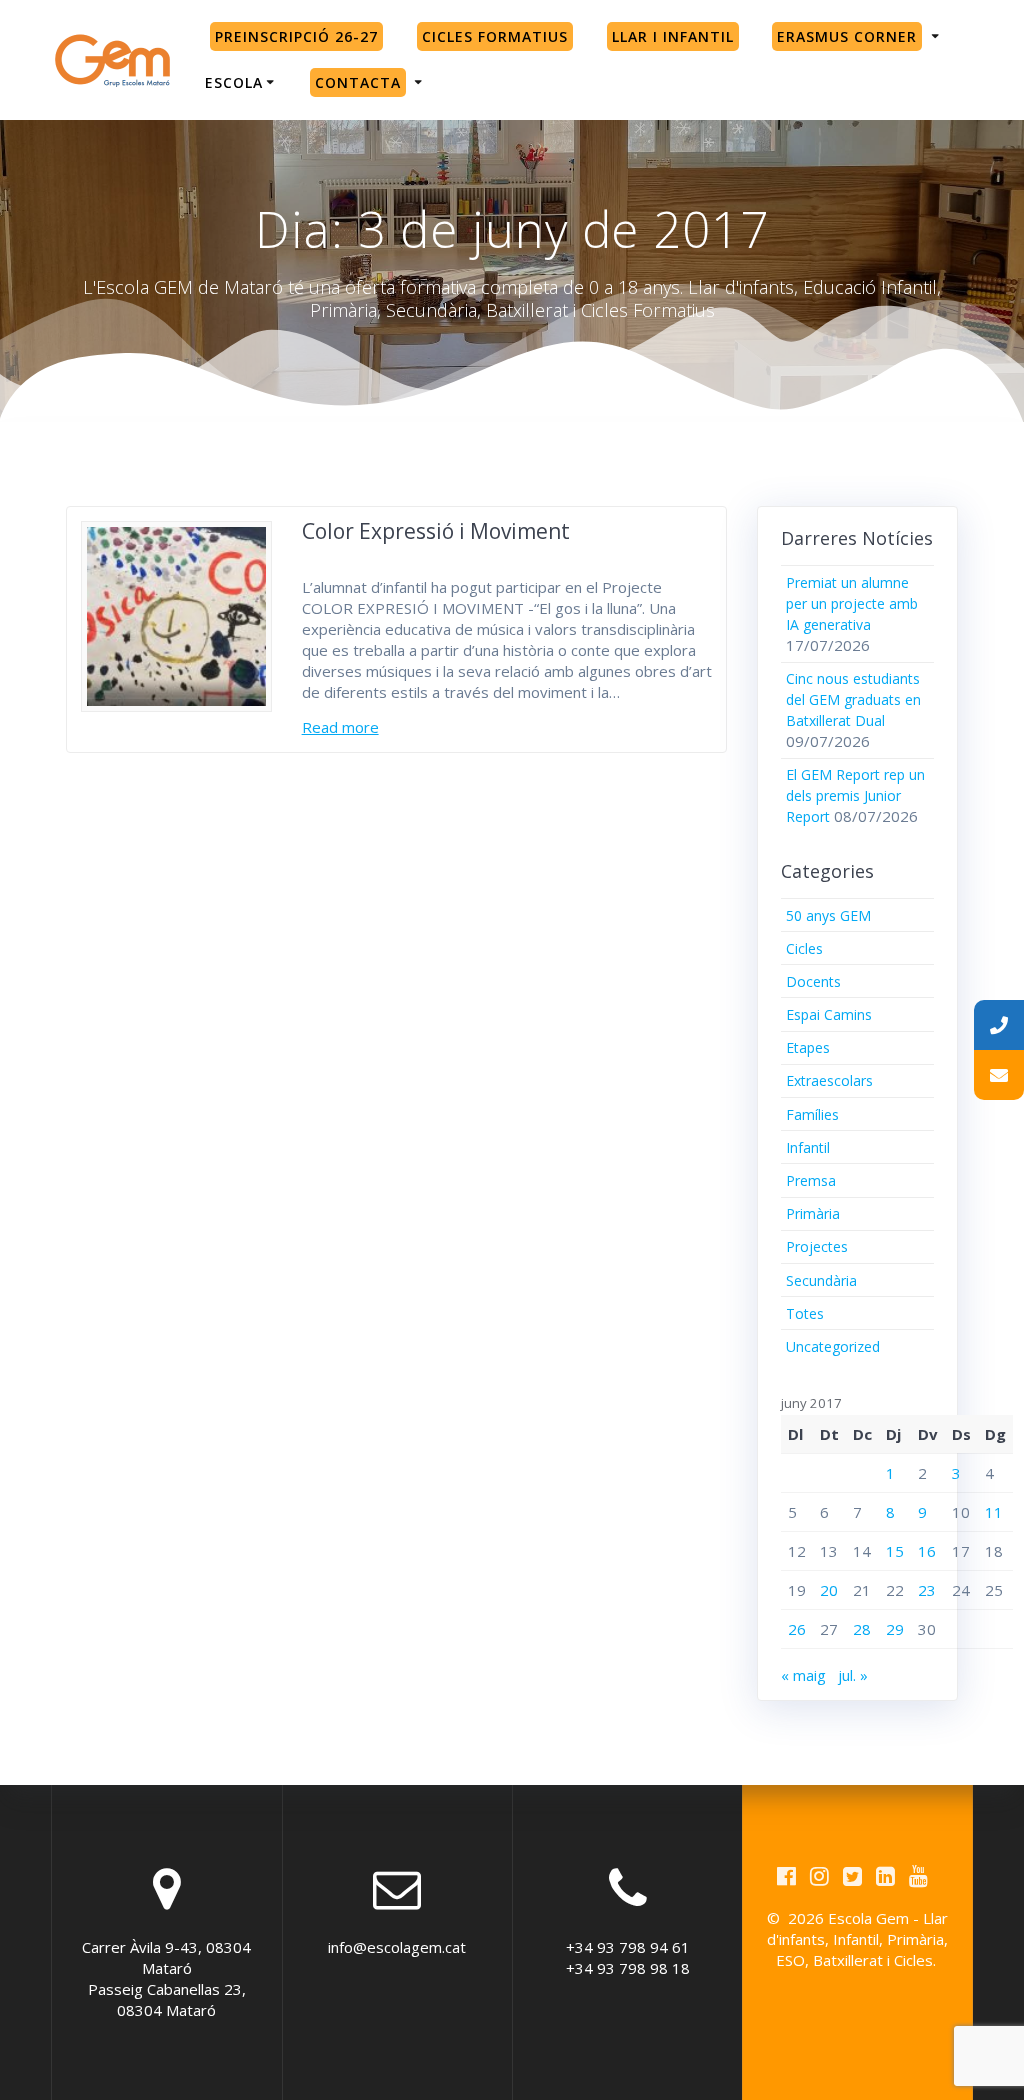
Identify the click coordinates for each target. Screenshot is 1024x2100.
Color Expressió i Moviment (436, 531)
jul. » (853, 1675)
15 (895, 1551)
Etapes (808, 1047)
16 (927, 1551)
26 (797, 1629)
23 (927, 1590)
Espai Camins (829, 1014)
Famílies (812, 1114)
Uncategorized (833, 1346)
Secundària (821, 1280)
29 (895, 1629)
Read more (340, 727)
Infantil (808, 1147)
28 (862, 1629)
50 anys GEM (828, 915)
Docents (813, 981)
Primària (813, 1213)
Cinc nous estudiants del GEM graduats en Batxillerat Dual (853, 699)
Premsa (811, 1180)
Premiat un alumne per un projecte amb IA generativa (852, 603)
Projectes (817, 1246)
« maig (803, 1675)
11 (994, 1512)
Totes (805, 1313)
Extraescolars (829, 1080)
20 (829, 1590)
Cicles (804, 948)
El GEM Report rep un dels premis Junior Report (855, 795)
